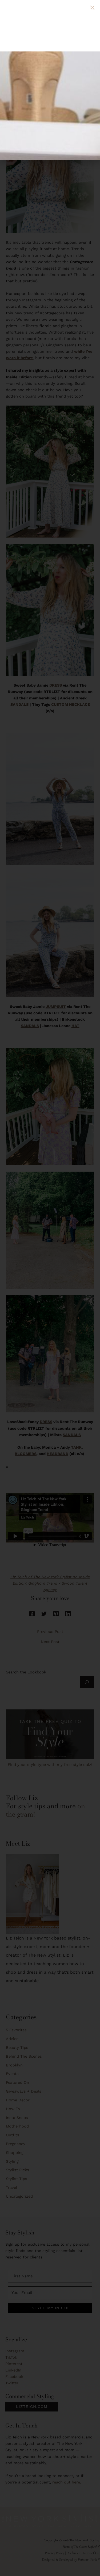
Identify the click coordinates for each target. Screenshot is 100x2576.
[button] (93, 7)
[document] (50, 1288)
